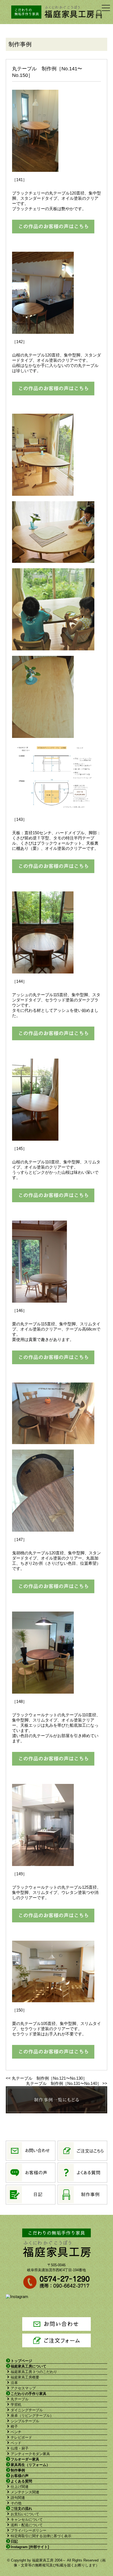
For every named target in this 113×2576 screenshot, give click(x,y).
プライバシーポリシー (29, 2530)
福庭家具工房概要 (25, 2377)
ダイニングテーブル (27, 2410)
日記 (14, 2541)
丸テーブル (20, 2399)
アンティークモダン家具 (30, 2454)
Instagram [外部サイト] (30, 2547)
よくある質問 (21, 2481)
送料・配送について (27, 2525)
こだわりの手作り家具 (29, 2394)
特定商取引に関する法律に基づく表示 (41, 2536)
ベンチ (16, 2432)
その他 (16, 2503)
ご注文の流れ (21, 2509)
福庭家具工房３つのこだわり (34, 2372)
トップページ (21, 2361)
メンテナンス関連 (25, 2492)
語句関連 (18, 2498)
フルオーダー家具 (25, 2459)
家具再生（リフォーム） (30, 2465)
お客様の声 (20, 2476)
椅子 (14, 2426)
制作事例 (18, 2470)
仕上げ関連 (20, 2487)
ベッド (16, 2443)
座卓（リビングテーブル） (32, 2416)
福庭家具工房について (29, 2366)
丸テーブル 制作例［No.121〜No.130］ (49, 2078)
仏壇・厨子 (20, 2448)
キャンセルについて (27, 2520)
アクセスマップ (23, 2388)
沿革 (14, 2383)
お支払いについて (25, 2514)
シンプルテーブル (25, 2421)
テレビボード (21, 2437)
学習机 (16, 2405)
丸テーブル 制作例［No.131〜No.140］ (64, 2083)
